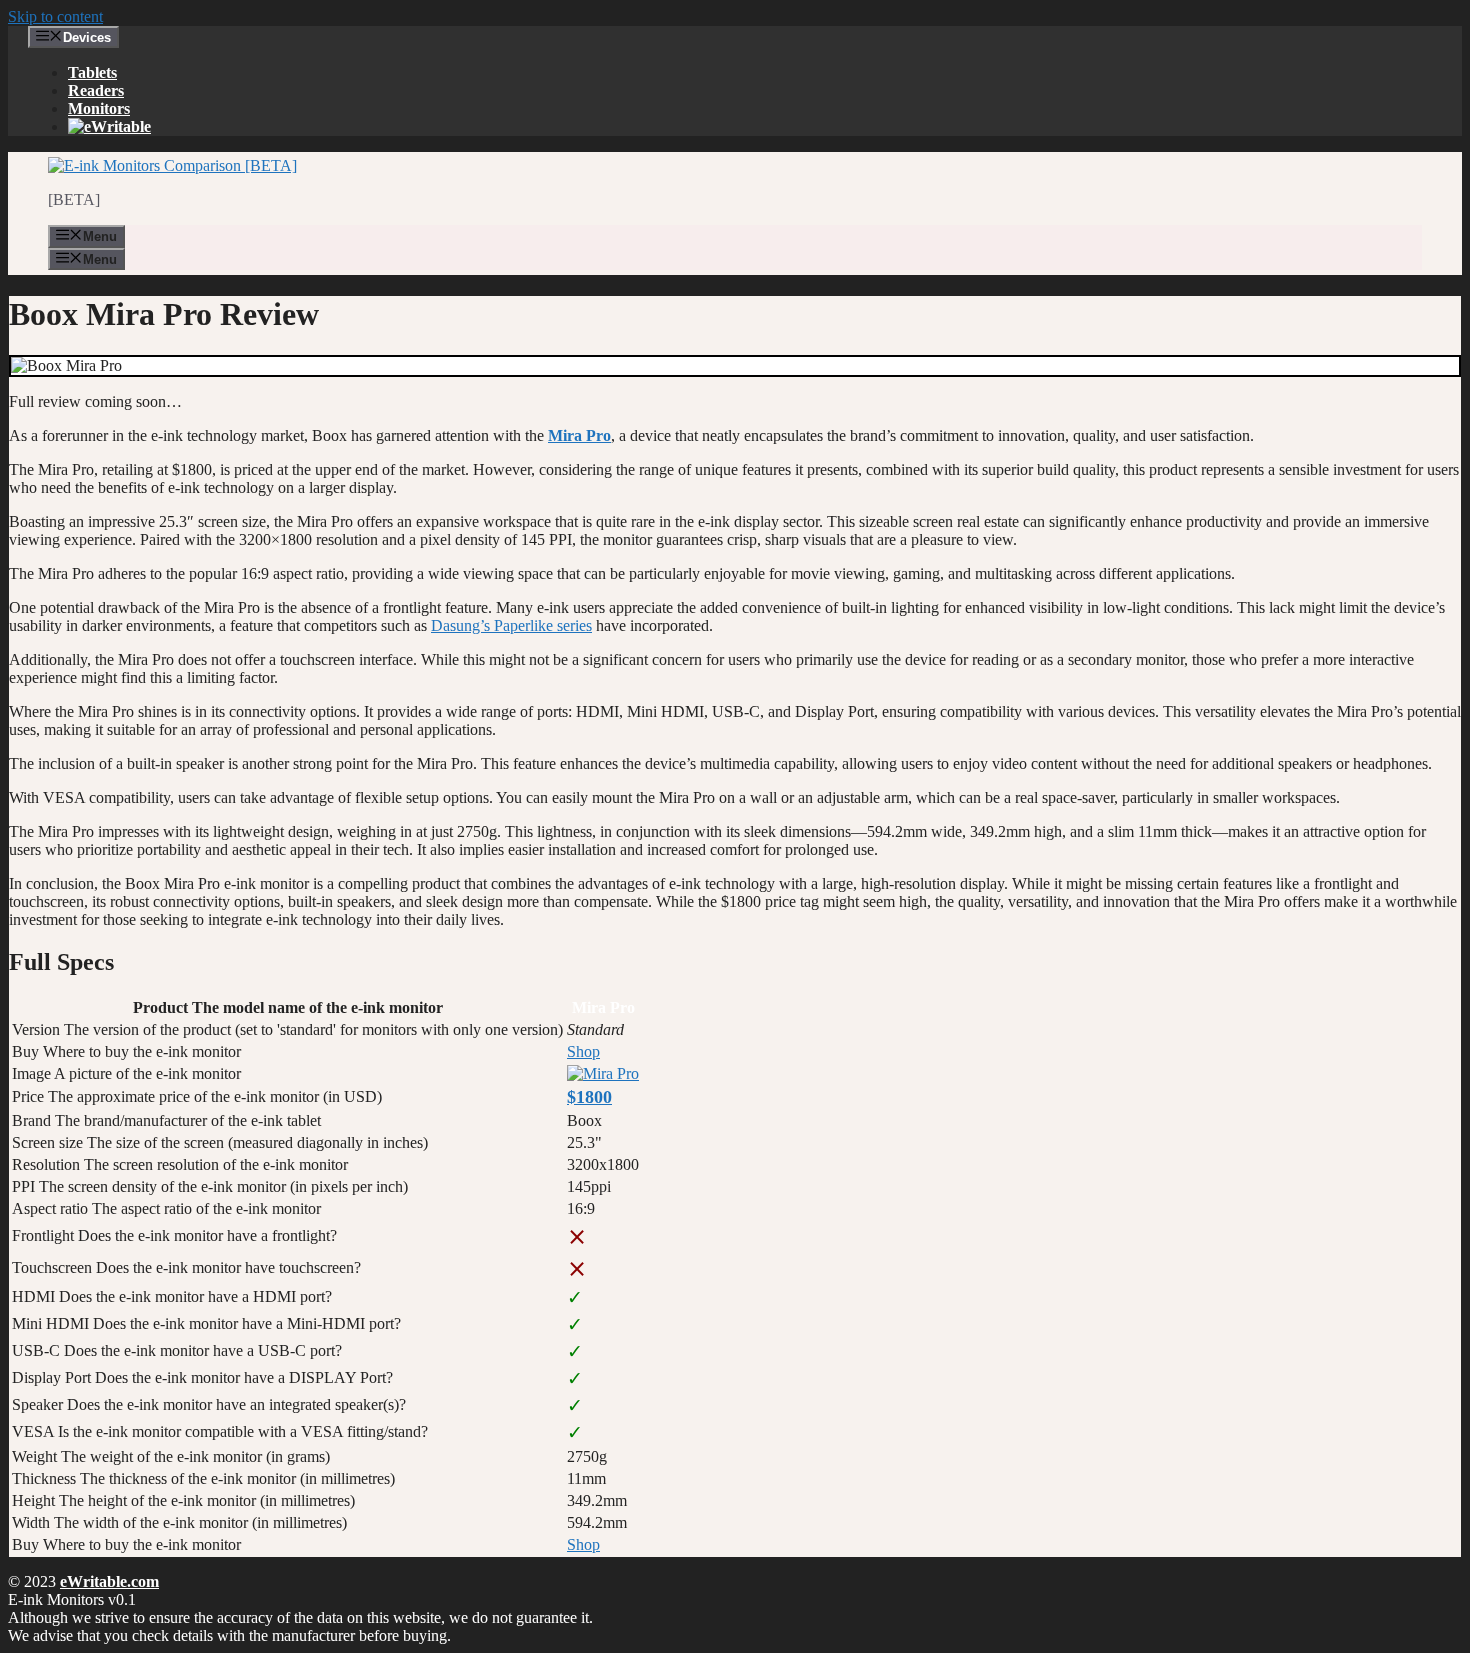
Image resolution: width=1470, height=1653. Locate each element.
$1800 (589, 1097)
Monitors (99, 108)
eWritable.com (109, 1581)
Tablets (92, 72)
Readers (96, 90)
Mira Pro (579, 435)
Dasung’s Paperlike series (511, 625)
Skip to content (55, 16)
